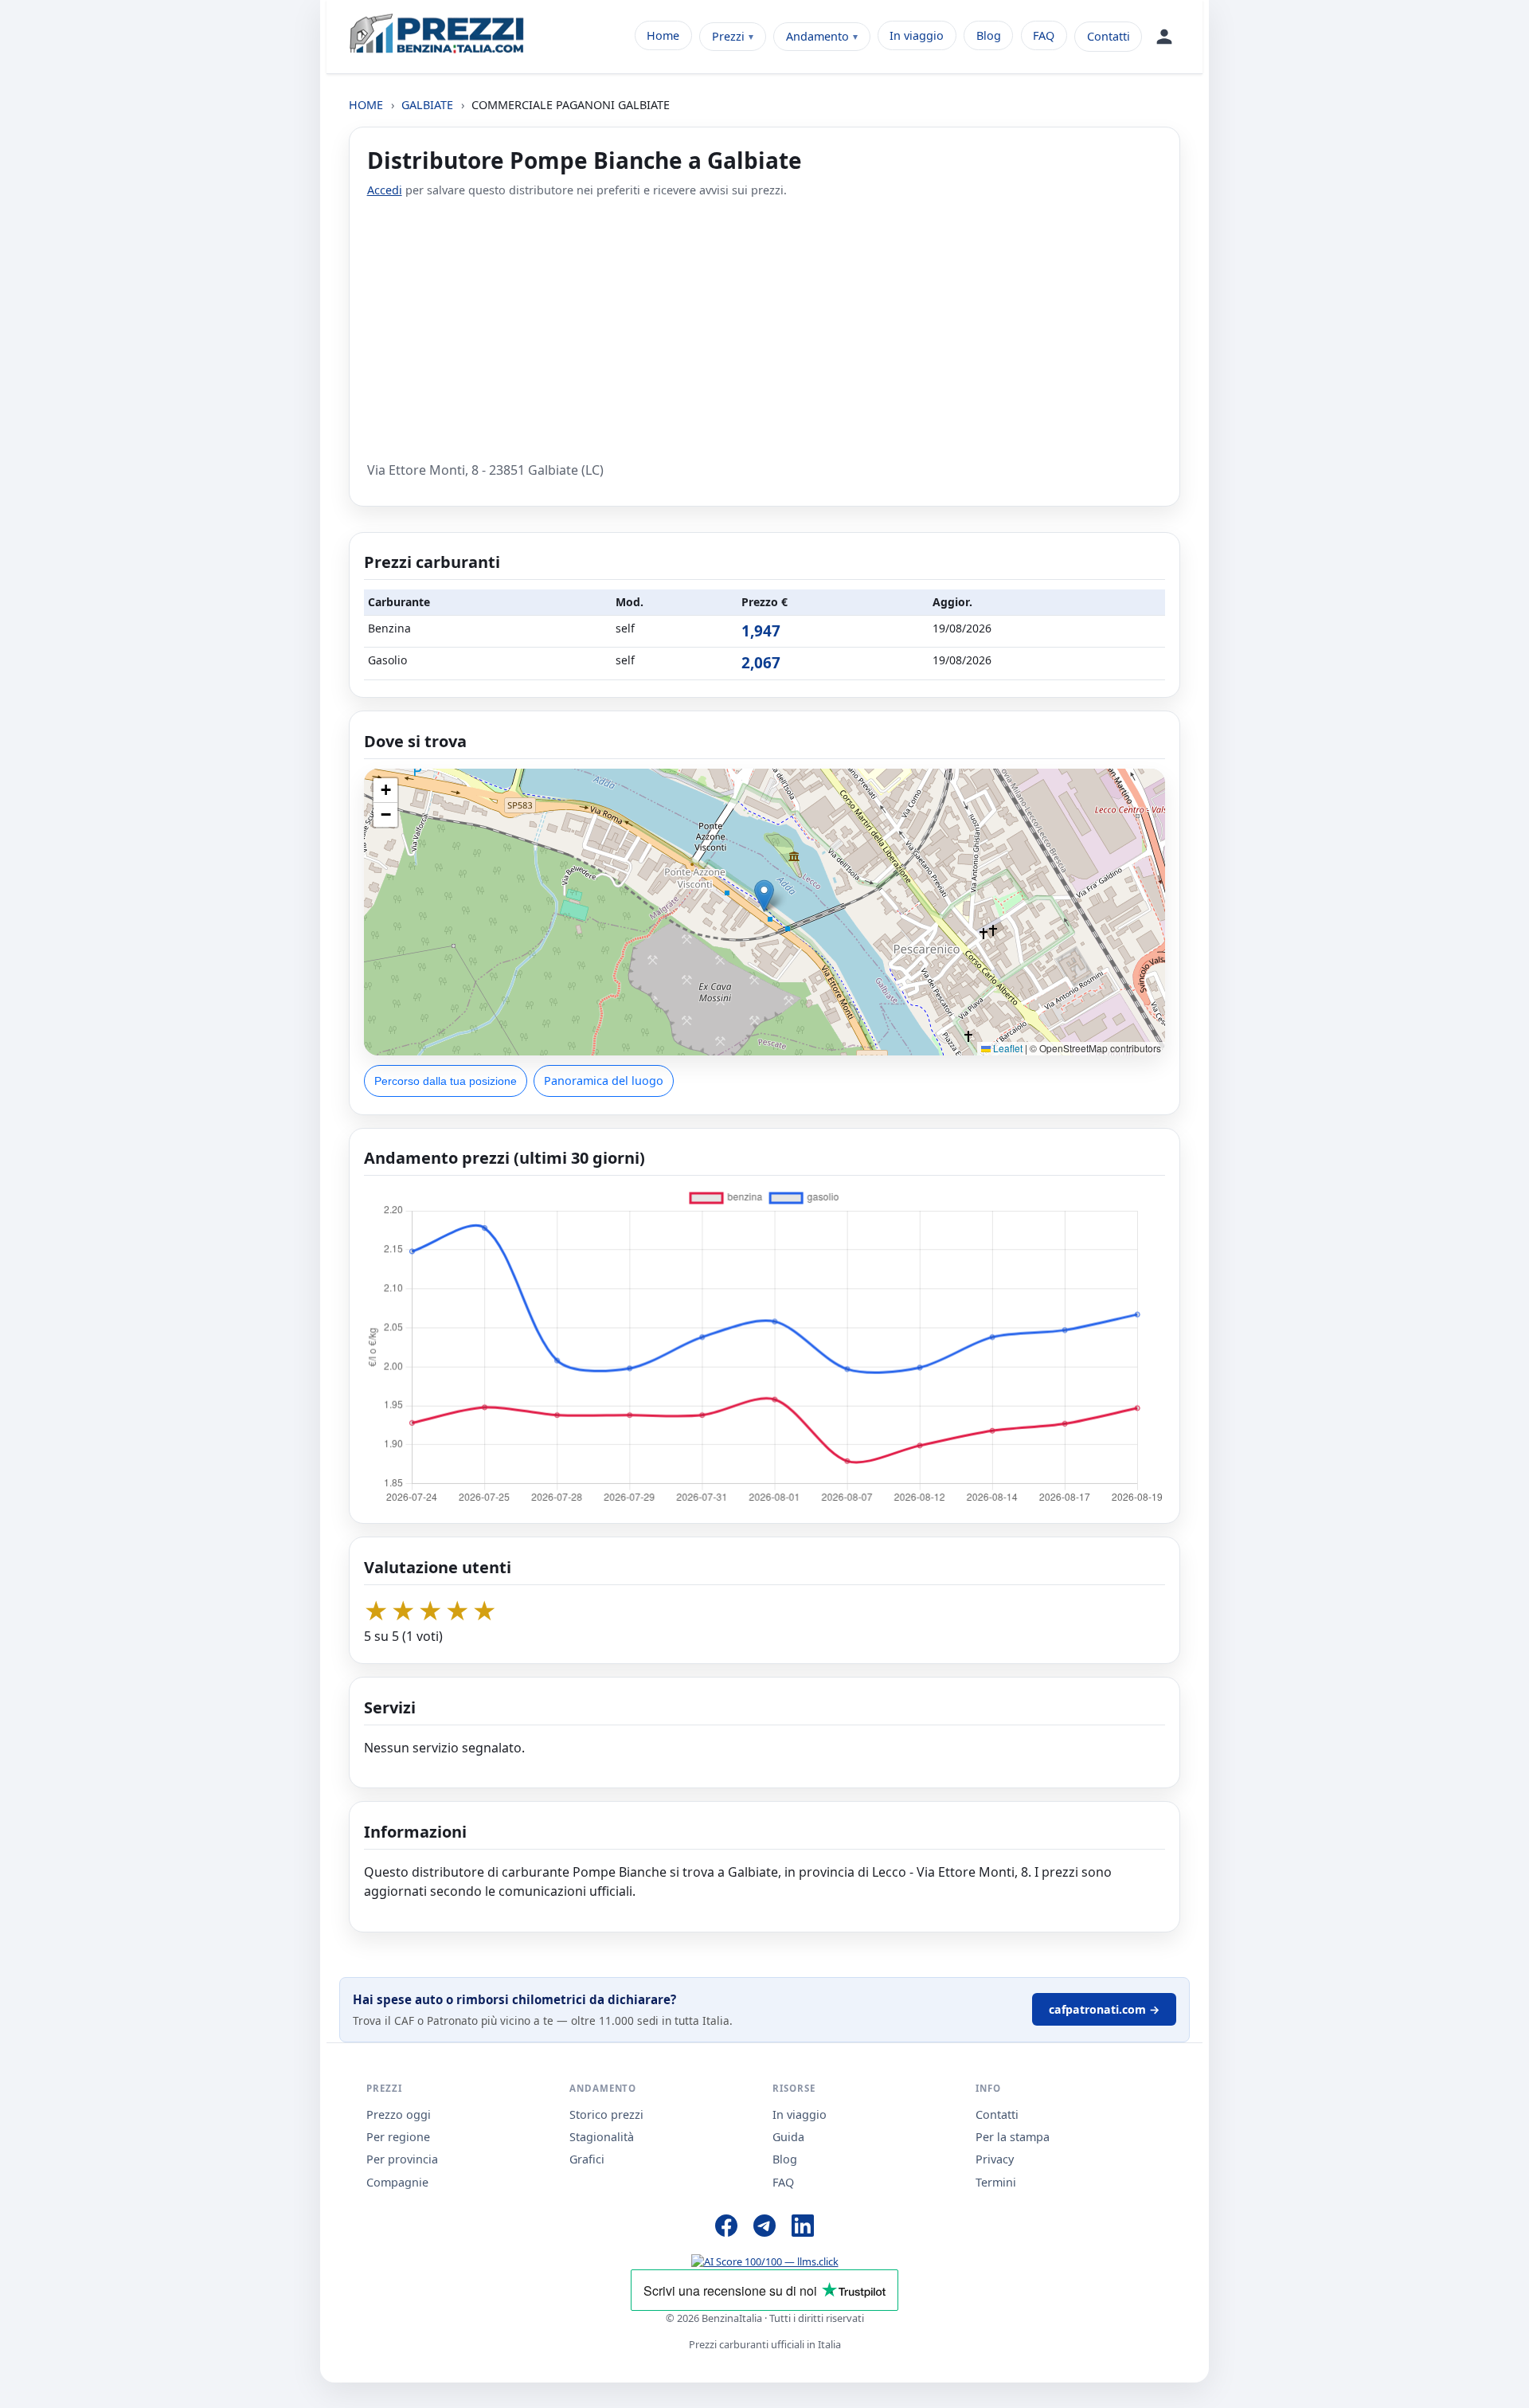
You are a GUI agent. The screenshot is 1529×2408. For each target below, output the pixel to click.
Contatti (1109, 36)
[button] (764, 896)
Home (663, 35)
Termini (996, 2182)
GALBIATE (427, 105)
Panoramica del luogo (604, 1081)
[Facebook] (726, 2228)
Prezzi (728, 36)
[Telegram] (764, 2228)
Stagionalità (602, 2137)
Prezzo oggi (399, 2114)
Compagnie (397, 2182)
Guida (788, 2137)
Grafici (587, 2159)
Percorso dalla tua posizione (446, 1081)
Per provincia (402, 2159)
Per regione (398, 2137)
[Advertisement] (765, 330)
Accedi (385, 190)
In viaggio (917, 35)
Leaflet (1007, 1048)
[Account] (1164, 37)
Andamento (817, 36)
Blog (989, 35)
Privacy (995, 2159)
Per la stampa (1013, 2137)
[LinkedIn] (803, 2228)
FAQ (1044, 35)
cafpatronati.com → (1104, 2009)
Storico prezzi (606, 2114)
